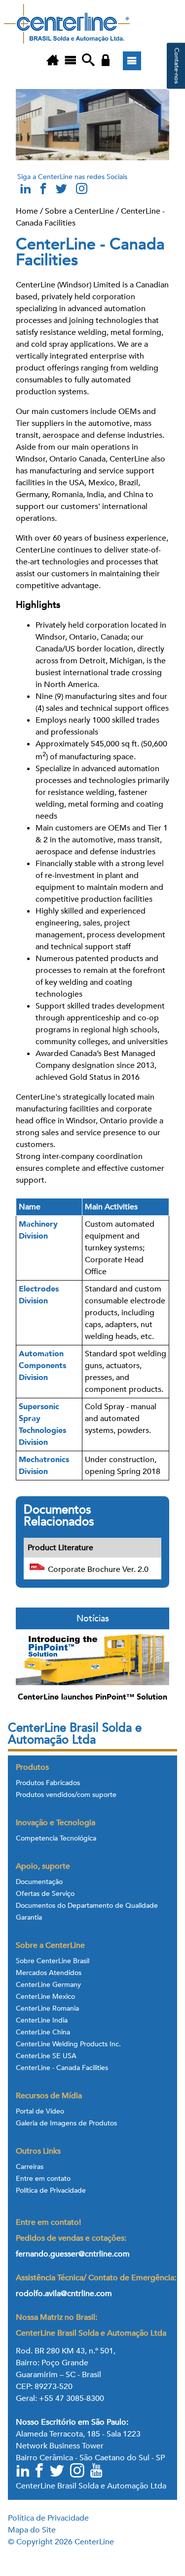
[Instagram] (81, 191)
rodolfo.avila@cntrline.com (64, 2294)
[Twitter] (58, 2472)
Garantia (29, 1918)
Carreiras (30, 2167)
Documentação (39, 1882)
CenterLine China (43, 2032)
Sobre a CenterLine (79, 211)
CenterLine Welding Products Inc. (68, 2044)
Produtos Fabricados (48, 1783)
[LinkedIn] (23, 2472)
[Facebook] (40, 2472)
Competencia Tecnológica (56, 1839)
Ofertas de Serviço (45, 1894)
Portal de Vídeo (40, 2112)
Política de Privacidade (51, 2191)
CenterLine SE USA (46, 2056)
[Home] (53, 61)
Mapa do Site (32, 2530)
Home (27, 211)
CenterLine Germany (48, 1985)
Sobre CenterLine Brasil (53, 1961)
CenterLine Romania (47, 2009)
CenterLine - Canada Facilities (62, 2068)
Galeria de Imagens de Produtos (66, 2123)
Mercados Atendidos (49, 1973)
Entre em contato (43, 2179)
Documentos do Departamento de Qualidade (87, 1906)
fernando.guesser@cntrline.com (74, 2254)
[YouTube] (97, 2472)
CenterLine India (42, 2021)
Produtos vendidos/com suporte (66, 1795)
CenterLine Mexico (45, 1997)
